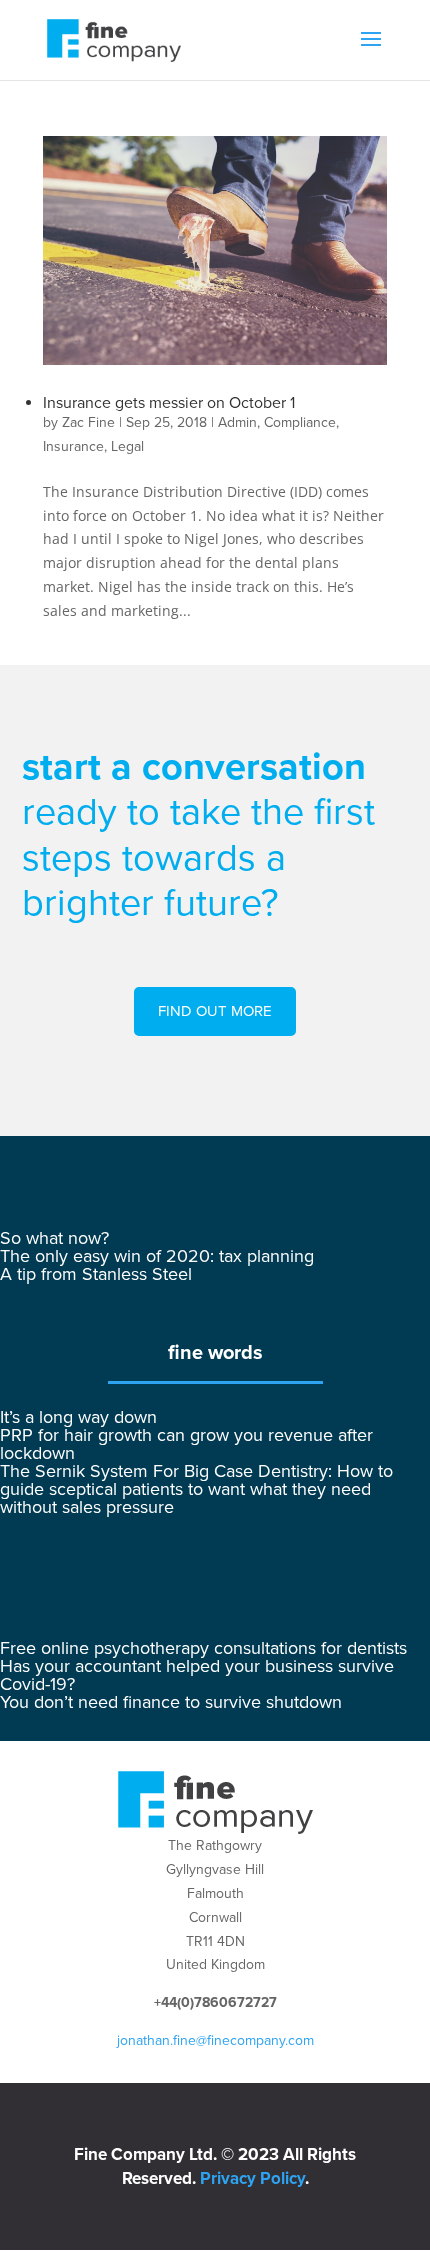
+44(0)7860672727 (215, 2002)
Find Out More (215, 1011)
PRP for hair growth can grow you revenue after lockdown (186, 1444)
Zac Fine (88, 422)
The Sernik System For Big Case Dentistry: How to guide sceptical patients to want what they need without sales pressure (196, 1489)
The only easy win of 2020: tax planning (157, 1256)
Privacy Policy (252, 2178)
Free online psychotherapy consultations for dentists (203, 1648)
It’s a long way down (78, 1417)
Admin (237, 422)
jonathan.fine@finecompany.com (215, 2040)
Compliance (300, 422)
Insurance (73, 446)
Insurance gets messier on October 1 (169, 403)
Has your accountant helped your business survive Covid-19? (197, 1675)
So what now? (54, 1238)
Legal (127, 446)
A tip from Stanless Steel (96, 1274)
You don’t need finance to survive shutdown (171, 1702)
